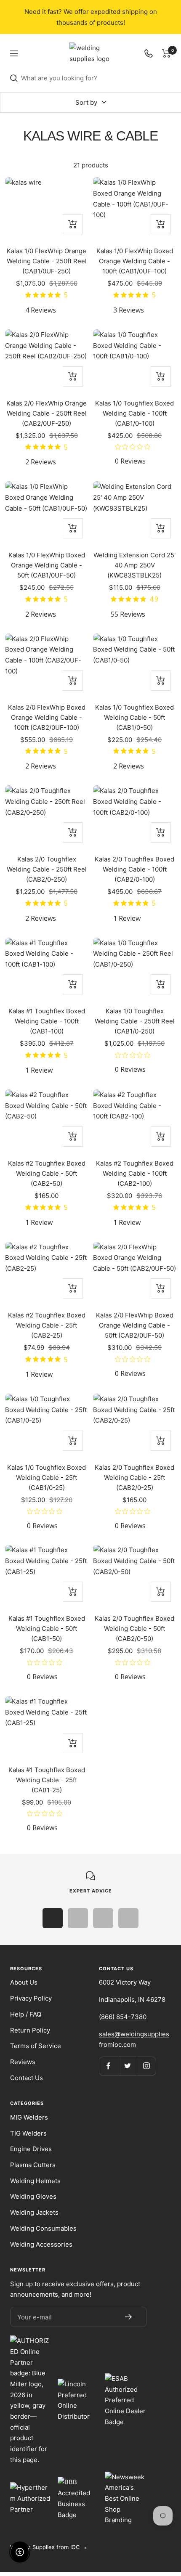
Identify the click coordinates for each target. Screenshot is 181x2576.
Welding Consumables (43, 2228)
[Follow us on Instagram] (146, 2066)
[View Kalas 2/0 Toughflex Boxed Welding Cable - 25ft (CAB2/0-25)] (134, 1425)
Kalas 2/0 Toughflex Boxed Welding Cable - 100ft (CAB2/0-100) (134, 869)
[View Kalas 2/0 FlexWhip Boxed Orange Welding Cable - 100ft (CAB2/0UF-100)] (47, 665)
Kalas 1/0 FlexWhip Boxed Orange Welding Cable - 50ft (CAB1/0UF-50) (47, 565)
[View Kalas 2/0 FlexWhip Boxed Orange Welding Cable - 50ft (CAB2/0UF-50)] (134, 1273)
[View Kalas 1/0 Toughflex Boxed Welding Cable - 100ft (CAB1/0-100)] (134, 360)
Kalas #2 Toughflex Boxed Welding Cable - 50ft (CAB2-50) (47, 1173)
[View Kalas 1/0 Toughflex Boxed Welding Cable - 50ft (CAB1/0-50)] (134, 665)
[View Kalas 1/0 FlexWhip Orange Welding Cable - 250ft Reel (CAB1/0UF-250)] (47, 208)
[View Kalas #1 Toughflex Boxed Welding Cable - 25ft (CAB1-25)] (47, 1727)
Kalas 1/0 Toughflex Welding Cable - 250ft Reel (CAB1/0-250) (135, 1021)
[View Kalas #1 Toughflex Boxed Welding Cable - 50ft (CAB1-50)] (47, 1576)
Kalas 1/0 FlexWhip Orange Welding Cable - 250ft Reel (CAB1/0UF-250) (47, 261)
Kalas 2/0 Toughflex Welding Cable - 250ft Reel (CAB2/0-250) (47, 869)
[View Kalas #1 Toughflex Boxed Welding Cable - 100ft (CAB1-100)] (47, 969)
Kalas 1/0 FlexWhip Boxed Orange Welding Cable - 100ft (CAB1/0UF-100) (135, 261)
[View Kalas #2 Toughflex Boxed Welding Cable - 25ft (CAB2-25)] (47, 1273)
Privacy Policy (31, 1998)
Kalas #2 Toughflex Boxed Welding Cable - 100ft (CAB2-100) (135, 1173)
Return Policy (30, 2030)
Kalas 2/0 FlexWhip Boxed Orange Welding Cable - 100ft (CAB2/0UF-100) (47, 717)
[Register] (128, 2317)
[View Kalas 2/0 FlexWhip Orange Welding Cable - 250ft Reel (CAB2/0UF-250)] (47, 360)
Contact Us (27, 2078)
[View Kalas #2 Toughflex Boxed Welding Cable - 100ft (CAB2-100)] (134, 1121)
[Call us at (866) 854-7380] (149, 53)
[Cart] (166, 53)
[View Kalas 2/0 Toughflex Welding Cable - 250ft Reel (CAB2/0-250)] (47, 816)
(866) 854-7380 (123, 2017)
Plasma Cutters (33, 2165)
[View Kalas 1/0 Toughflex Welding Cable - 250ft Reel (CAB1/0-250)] (134, 969)
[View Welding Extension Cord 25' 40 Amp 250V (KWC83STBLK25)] (134, 512)
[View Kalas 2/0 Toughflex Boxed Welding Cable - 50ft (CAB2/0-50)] (134, 1576)
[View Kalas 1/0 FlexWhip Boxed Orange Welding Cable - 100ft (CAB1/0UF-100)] (134, 208)
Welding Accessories (41, 2244)
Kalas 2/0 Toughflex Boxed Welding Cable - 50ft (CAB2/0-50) (134, 1629)
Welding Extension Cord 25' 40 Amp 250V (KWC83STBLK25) (134, 565)
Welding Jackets (34, 2212)
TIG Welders (28, 2133)
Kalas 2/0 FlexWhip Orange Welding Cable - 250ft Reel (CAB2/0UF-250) (47, 413)
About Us (24, 1982)
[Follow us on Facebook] (108, 2066)
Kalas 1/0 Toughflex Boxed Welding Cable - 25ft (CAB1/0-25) (47, 1477)
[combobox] (96, 78)
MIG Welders (29, 2117)
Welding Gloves (33, 2196)
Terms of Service (36, 2046)
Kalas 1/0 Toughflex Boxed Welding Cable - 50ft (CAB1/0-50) (134, 717)
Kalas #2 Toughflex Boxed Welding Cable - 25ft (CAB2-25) (47, 1325)
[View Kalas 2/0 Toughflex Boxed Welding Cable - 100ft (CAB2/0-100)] (134, 816)
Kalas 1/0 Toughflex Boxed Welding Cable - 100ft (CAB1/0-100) (134, 413)
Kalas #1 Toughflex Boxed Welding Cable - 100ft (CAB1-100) (47, 1021)
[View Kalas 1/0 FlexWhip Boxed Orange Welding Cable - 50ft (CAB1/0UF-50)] (47, 512)
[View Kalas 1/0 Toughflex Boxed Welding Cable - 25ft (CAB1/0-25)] (47, 1425)
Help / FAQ (26, 2014)
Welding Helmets (35, 2181)
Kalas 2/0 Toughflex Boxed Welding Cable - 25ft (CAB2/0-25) (134, 1477)
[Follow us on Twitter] (127, 2066)
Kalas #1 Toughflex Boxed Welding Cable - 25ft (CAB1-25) (47, 1780)
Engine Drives (31, 2149)
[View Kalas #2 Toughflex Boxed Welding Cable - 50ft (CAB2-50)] (47, 1121)
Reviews (23, 2062)
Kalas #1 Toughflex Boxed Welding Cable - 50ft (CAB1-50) (47, 1629)
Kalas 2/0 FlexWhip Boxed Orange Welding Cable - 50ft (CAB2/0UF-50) (135, 1325)
